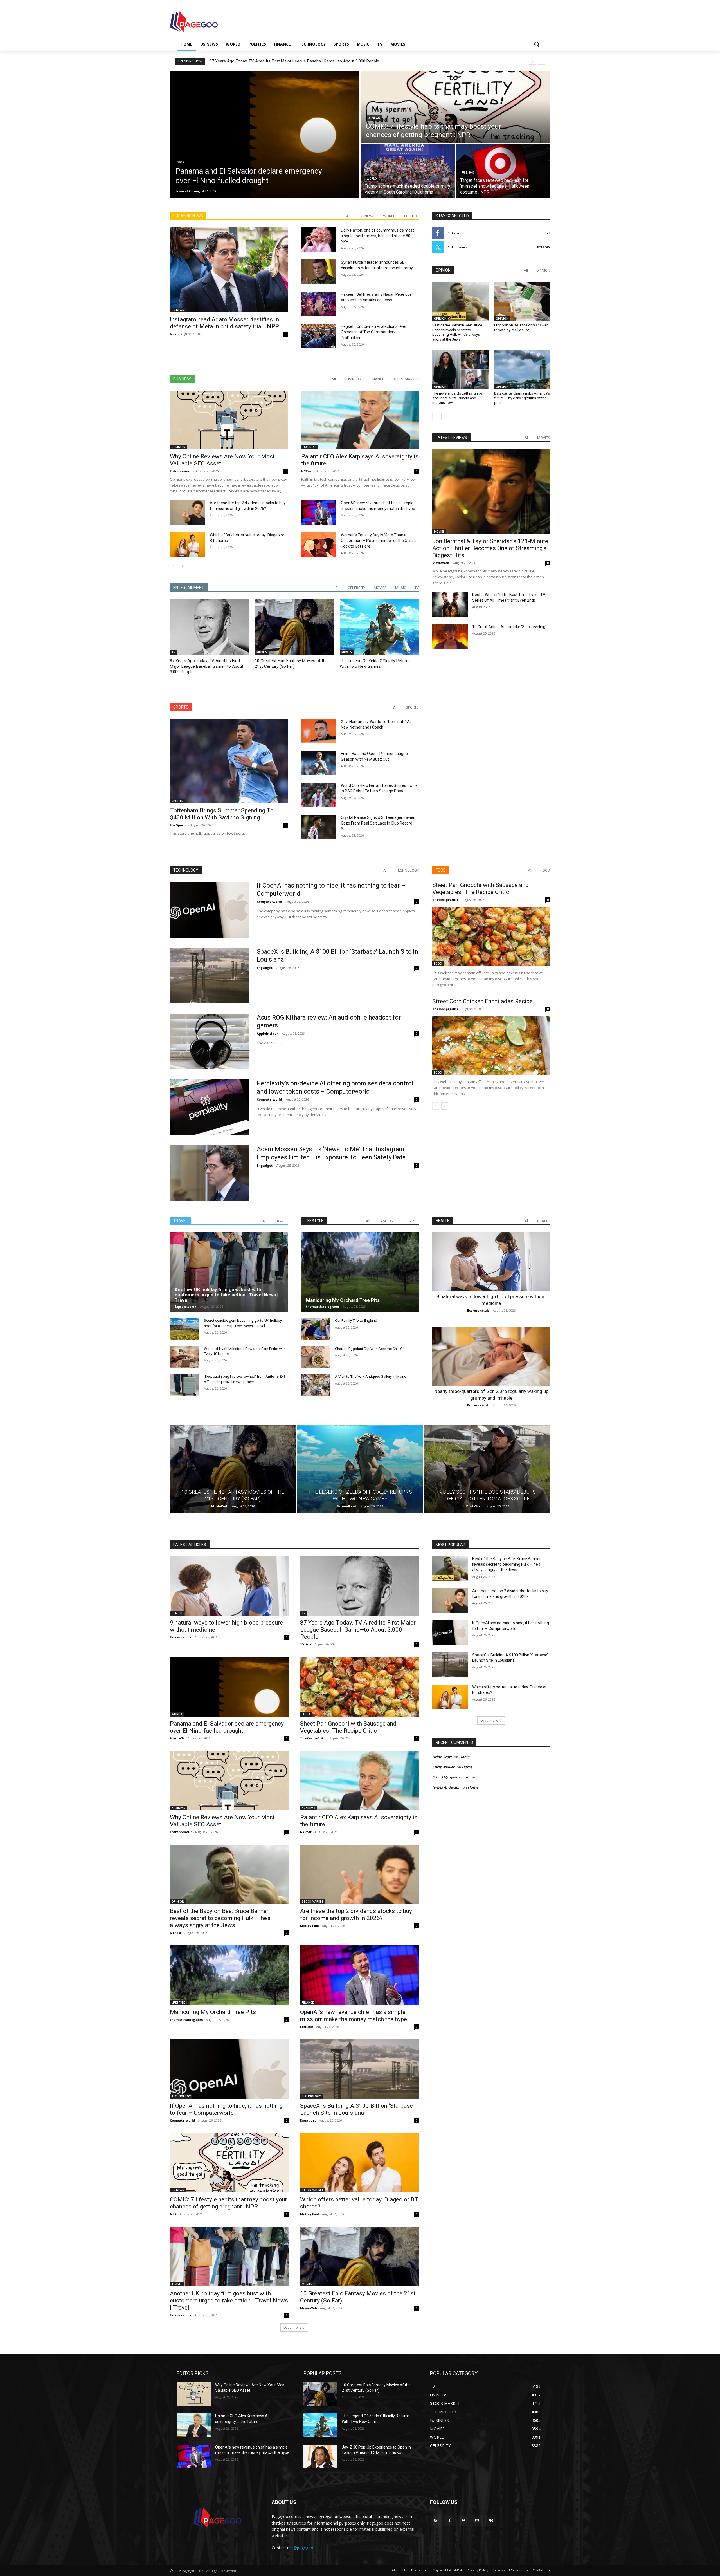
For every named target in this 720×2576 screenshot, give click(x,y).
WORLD (183, 162)
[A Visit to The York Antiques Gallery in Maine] (316, 1385)
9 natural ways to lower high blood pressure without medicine (266, 61)
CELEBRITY (357, 588)
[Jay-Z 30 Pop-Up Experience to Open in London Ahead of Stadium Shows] (320, 2457)
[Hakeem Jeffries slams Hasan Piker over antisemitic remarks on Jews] (319, 304)
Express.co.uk (185, 1306)
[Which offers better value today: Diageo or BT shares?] (188, 545)
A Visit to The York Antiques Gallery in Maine (371, 1377)
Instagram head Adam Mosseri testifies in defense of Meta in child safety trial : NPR (224, 323)
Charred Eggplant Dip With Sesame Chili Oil (370, 1349)
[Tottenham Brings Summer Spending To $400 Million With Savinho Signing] (229, 761)
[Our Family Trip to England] (316, 1329)
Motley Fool (310, 1926)
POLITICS (411, 216)
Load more (292, 2327)
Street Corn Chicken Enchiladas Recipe (482, 1001)
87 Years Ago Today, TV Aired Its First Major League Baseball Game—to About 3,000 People (207, 666)
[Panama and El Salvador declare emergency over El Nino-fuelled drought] (265, 135)
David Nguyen (445, 1777)
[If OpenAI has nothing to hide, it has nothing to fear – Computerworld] (210, 910)
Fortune (307, 2027)
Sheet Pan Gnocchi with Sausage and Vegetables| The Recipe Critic (481, 889)
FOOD (545, 870)
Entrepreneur (181, 471)
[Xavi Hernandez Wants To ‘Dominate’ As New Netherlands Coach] (319, 731)
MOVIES (380, 588)
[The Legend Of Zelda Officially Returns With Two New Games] (379, 627)
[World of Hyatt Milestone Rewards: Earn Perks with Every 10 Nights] (185, 1357)
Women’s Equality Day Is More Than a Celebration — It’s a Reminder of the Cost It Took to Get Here (378, 541)
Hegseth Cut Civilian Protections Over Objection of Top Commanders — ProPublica (374, 332)
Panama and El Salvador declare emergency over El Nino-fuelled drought (227, 1727)
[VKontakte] (491, 2520)
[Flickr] (463, 2520)
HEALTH (544, 1221)
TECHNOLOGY (407, 870)
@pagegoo (303, 2548)
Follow (544, 247)
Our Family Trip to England (356, 1321)
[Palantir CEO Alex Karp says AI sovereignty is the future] (360, 420)
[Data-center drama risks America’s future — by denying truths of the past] (522, 369)
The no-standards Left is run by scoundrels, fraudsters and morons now (457, 398)
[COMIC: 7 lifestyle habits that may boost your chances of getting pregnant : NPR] (455, 107)
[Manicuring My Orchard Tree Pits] (360, 1272)
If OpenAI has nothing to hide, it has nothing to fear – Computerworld (226, 2109)
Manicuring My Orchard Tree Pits (343, 1300)
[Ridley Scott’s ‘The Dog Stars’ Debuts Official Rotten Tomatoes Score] (487, 1470)
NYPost (307, 471)
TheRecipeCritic (445, 900)
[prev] (533, 61)
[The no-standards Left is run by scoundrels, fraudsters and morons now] (460, 369)
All (348, 216)
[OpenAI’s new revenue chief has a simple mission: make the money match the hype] (319, 512)
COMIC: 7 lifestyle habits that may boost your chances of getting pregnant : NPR (229, 2203)
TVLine (306, 1644)
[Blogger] (436, 2520)
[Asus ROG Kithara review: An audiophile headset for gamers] (210, 1041)
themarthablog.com (322, 1306)
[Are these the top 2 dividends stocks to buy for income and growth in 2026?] (188, 512)
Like (547, 233)
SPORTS (412, 707)
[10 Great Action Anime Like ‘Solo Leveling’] (450, 636)
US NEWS (374, 118)
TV (417, 588)
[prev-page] (173, 358)
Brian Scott (442, 1757)
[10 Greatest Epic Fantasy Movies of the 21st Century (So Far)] (294, 627)
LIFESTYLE (410, 1221)
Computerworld (269, 901)
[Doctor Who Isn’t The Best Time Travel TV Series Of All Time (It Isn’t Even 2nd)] (450, 604)
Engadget (265, 968)
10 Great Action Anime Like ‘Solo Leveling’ (509, 627)
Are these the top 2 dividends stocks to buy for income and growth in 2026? (356, 1915)
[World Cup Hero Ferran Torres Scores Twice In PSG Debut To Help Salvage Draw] (319, 795)
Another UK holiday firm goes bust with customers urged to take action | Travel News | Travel (226, 1295)
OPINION (543, 270)
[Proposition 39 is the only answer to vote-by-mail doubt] (522, 301)
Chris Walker (443, 1767)
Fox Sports (178, 825)
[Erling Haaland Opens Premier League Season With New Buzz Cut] (319, 763)
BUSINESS (353, 379)
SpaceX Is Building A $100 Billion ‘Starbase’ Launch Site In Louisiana (357, 2109)
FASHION (386, 1221)
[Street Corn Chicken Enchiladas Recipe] (491, 1046)
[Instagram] (477, 2520)
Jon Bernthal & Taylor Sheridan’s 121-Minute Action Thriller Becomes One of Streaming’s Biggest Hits (490, 548)
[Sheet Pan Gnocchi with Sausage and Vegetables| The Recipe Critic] (491, 936)
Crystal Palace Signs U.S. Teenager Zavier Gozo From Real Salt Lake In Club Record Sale (378, 823)
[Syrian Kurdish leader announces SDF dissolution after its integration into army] (319, 272)
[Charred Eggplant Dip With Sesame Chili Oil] (316, 1357)
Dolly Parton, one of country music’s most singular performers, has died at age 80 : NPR (377, 236)
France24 (177, 1738)
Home (464, 1757)
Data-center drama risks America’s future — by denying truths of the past (522, 398)
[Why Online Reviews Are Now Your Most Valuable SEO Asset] (229, 420)
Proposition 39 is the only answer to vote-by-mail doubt (521, 328)
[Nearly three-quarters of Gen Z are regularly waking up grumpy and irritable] (491, 1357)
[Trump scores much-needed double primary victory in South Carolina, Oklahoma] (408, 171)
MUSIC (401, 588)
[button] (537, 44)
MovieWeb (441, 563)
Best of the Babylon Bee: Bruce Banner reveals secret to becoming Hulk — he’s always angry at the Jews (457, 332)
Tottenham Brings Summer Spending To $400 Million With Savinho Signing (222, 814)
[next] (542, 61)
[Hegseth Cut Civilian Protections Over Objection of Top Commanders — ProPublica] (319, 336)
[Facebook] (450, 2520)
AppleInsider (267, 1033)
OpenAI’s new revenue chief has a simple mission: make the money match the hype (354, 2016)
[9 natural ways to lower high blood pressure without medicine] (491, 1262)
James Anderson (446, 1787)
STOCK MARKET (406, 379)
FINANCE (377, 379)
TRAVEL (281, 1221)
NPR (173, 334)
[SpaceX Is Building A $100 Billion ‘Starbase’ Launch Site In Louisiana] (210, 976)
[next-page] (182, 358)
